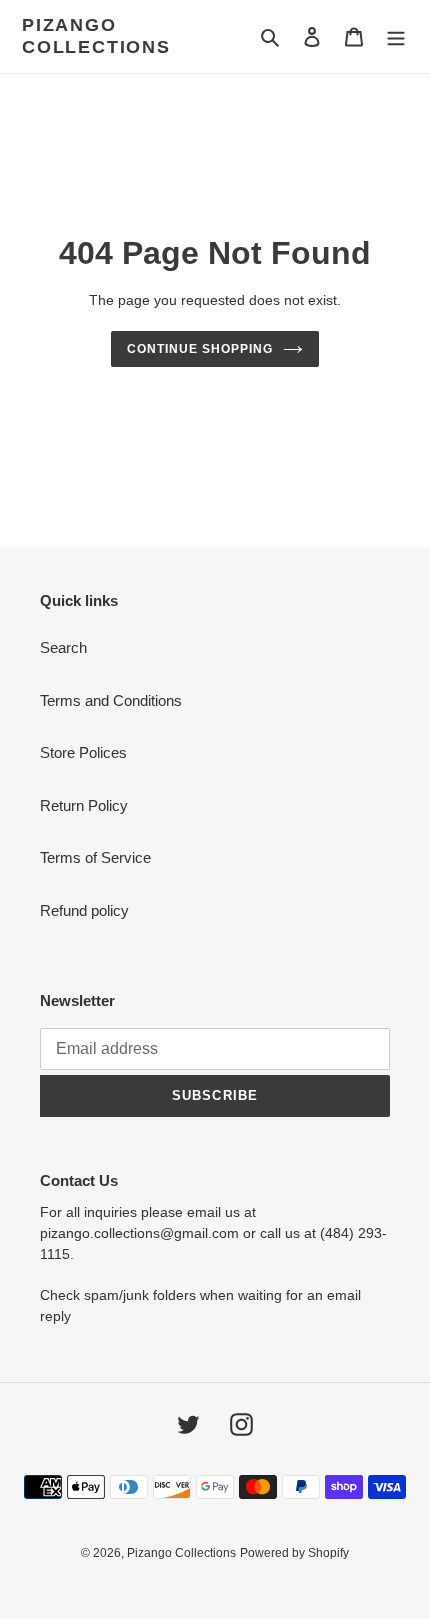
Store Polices (83, 752)
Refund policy (84, 910)
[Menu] (396, 36)
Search (63, 647)
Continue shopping (200, 349)
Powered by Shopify (294, 1553)
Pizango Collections (96, 36)
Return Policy (84, 805)
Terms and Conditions (111, 700)
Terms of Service (95, 857)
